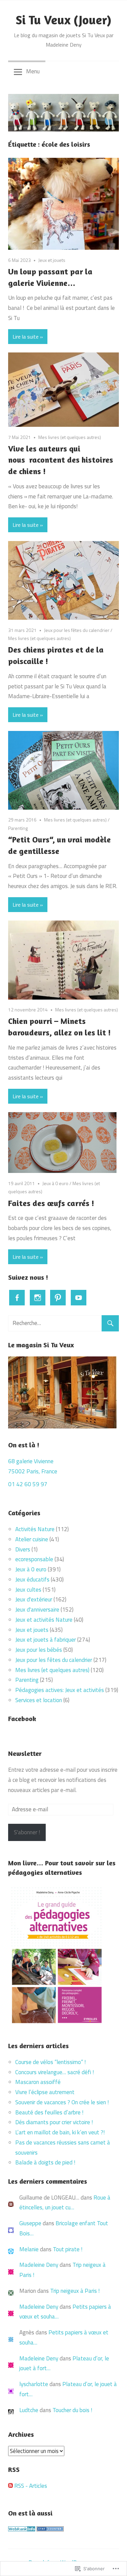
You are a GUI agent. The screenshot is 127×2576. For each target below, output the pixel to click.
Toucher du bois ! (72, 2410)
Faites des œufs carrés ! (51, 1203)
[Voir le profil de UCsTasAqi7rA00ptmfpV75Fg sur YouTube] (79, 1298)
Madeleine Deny (39, 2265)
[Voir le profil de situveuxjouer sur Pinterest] (58, 1298)
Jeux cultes (28, 1590)
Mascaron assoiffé (38, 2082)
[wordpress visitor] (50, 2529)
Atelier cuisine (32, 1539)
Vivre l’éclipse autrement (45, 2092)
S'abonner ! (27, 1832)
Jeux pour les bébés (39, 1650)
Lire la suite (26, 337)
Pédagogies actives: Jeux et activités (60, 1690)
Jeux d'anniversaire (37, 1610)
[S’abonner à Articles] (10, 2486)
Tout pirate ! (68, 2249)
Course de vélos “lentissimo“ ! (50, 2062)
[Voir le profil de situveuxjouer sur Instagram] (38, 1298)
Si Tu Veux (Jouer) (63, 20)
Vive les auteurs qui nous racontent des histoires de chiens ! (61, 460)
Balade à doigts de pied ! (46, 2162)
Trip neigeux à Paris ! (75, 2291)
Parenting (18, 828)
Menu (33, 71)
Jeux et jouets (52, 260)
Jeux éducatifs (32, 1579)
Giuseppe (30, 2223)
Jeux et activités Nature (44, 1620)
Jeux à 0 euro (55, 1183)
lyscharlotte (34, 2384)
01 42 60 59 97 (28, 1484)
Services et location (39, 1700)
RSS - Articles (31, 2486)
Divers (23, 1549)
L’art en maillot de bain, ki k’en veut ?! (60, 2132)
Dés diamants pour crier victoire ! (54, 2122)
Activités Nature (35, 1529)
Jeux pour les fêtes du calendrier (77, 630)
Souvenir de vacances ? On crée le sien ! (63, 2102)
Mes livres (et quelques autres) (70, 437)
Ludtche (29, 2410)
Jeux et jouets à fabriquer (46, 1640)
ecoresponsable (34, 1559)
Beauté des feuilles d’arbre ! (49, 2112)
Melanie (29, 2249)
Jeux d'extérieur (34, 1599)
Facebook (22, 1719)
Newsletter (25, 1753)
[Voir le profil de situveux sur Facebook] (17, 1298)
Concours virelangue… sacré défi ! (55, 2072)
